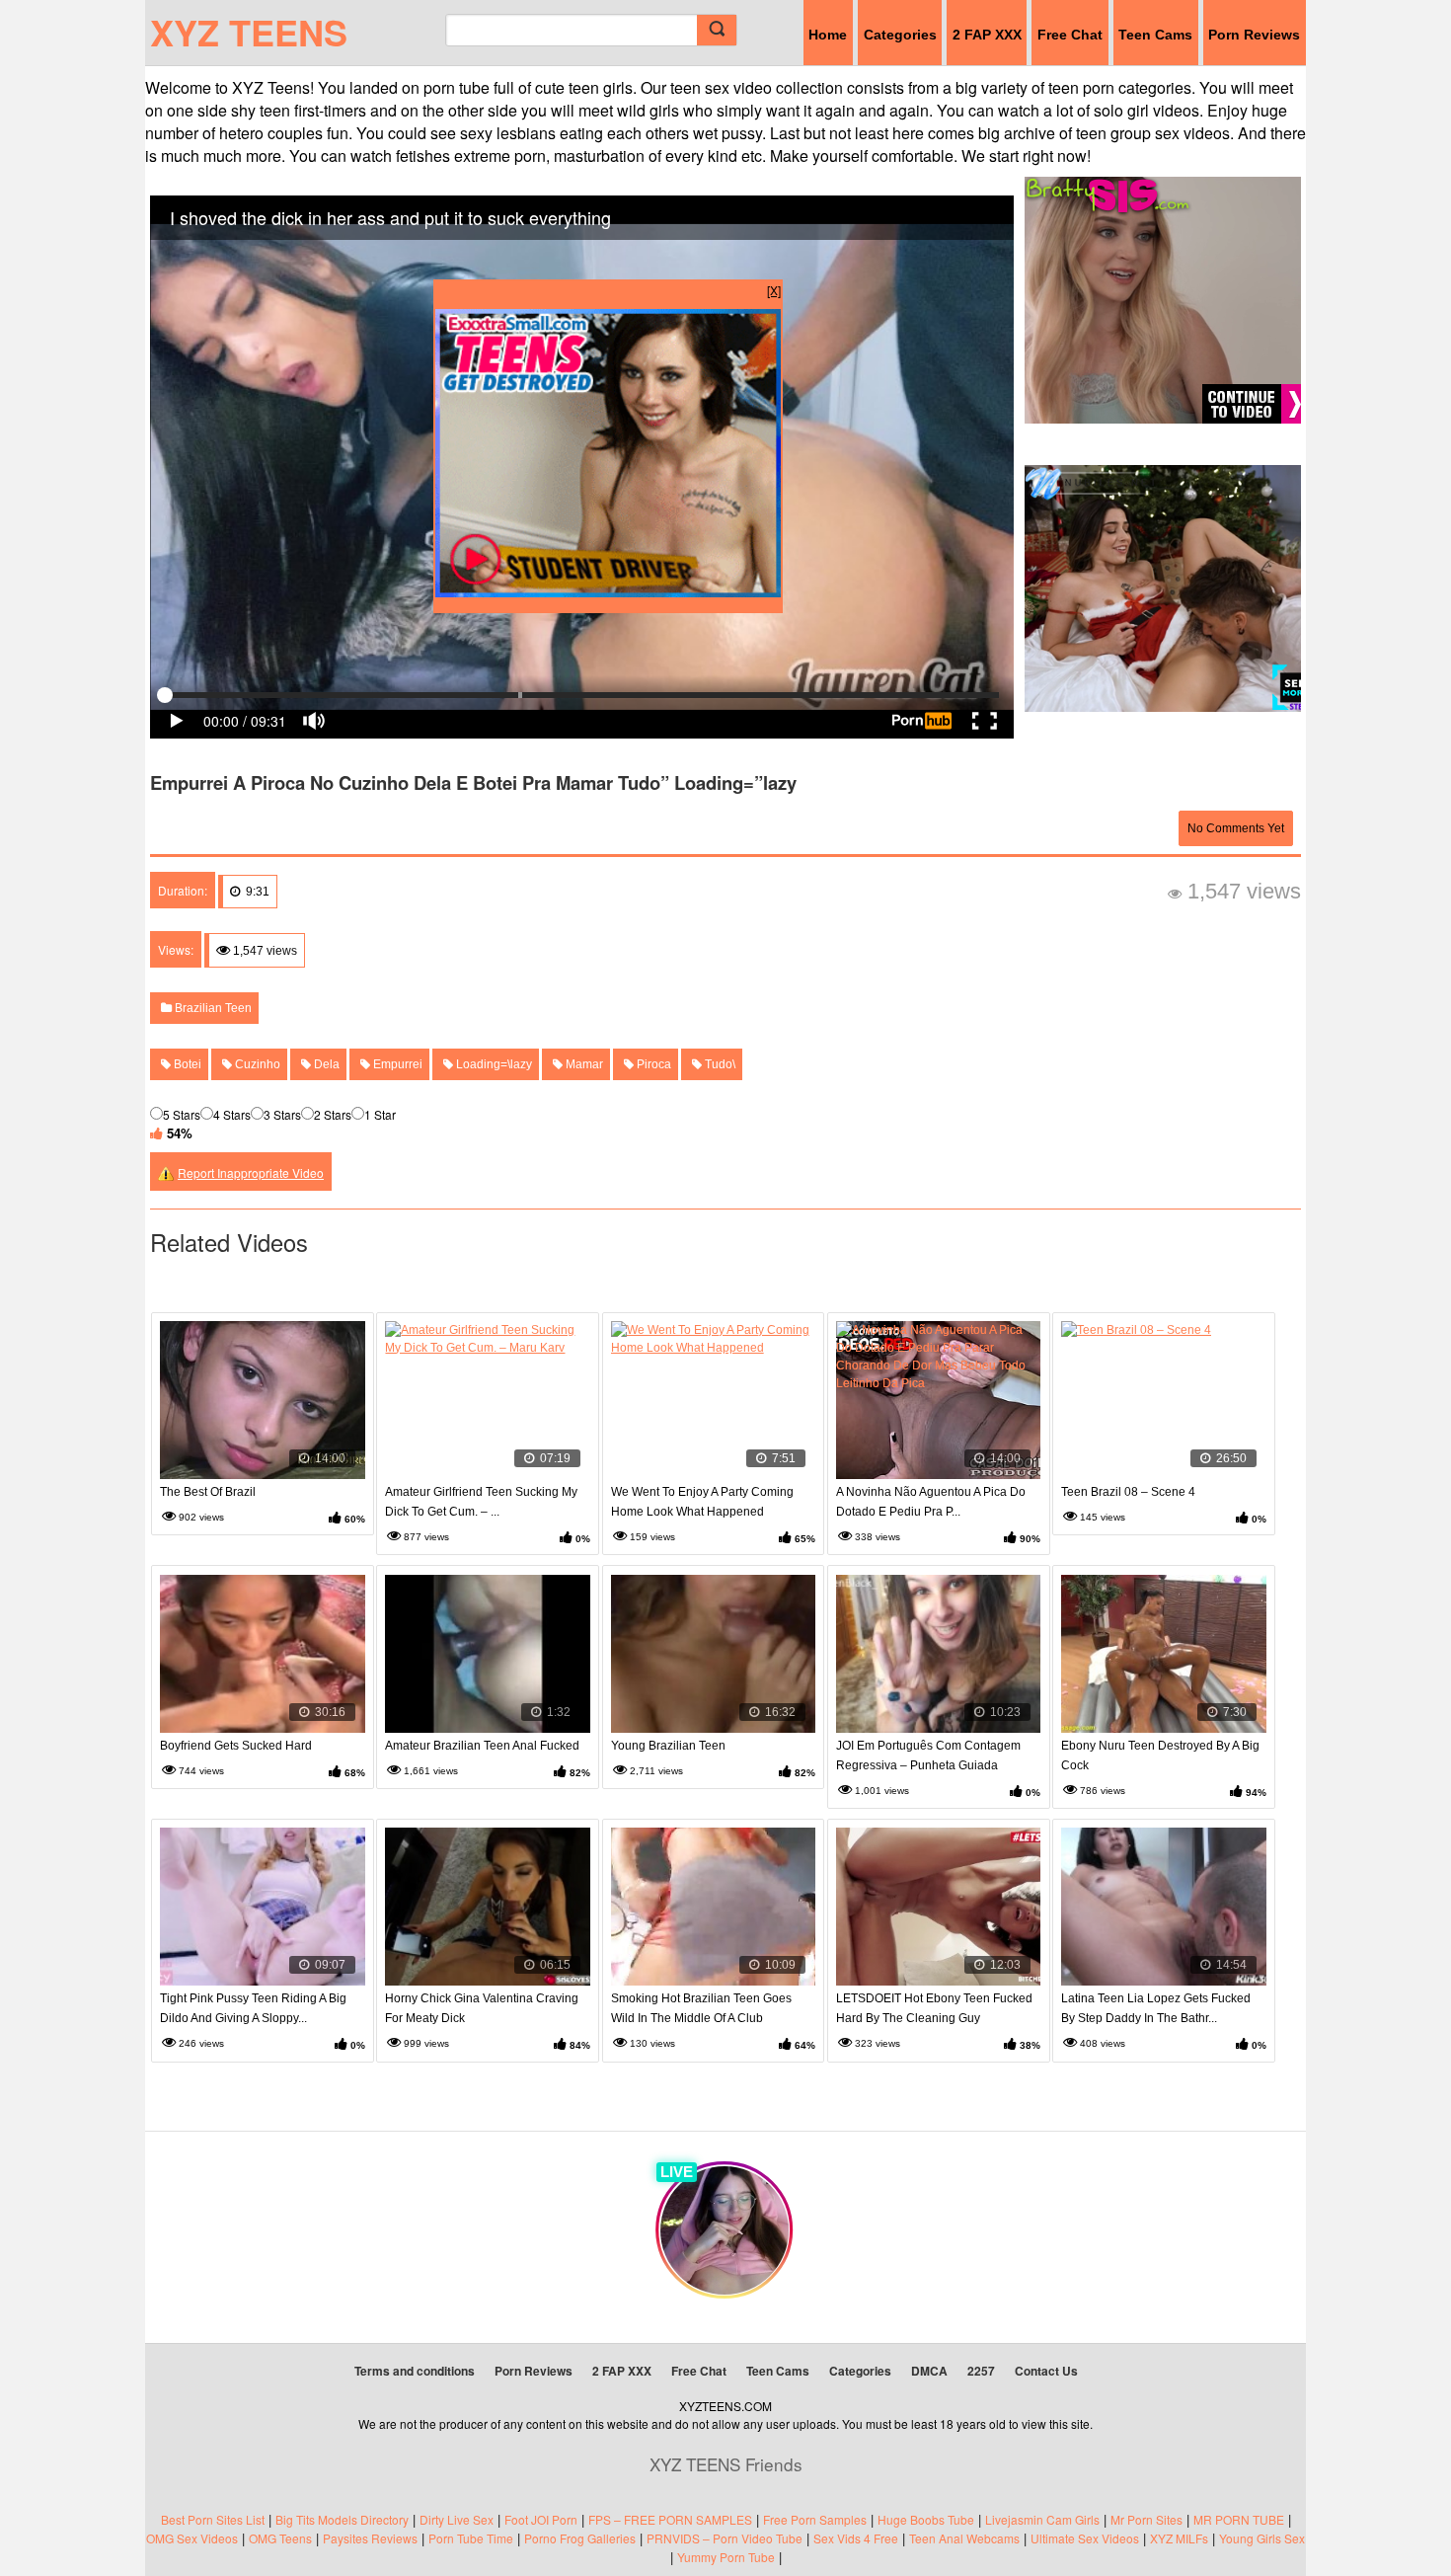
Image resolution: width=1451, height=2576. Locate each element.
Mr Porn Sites (1146, 2519)
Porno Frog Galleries (580, 2538)
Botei (186, 1064)
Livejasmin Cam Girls (1042, 2519)
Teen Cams (1155, 35)
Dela (325, 1064)
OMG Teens (280, 2538)
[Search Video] (717, 30)
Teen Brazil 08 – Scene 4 (1128, 1492)
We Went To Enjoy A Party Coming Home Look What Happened (702, 1502)
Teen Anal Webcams (964, 2538)
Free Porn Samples (815, 2519)
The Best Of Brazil (208, 1492)
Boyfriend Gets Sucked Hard (236, 1746)
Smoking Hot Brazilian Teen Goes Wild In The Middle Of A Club (701, 2008)
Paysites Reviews (370, 2538)
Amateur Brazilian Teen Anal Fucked (482, 1746)
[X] (774, 290)
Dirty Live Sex (457, 2519)
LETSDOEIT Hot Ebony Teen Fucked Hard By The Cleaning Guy (934, 2008)
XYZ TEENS (249, 32)
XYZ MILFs (1179, 2538)
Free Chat (1070, 35)
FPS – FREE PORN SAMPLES (670, 2519)
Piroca (652, 1064)
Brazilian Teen (212, 1008)
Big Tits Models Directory (342, 2519)
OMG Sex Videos (192, 2538)
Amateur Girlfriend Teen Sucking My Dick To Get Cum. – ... (481, 1502)
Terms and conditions (415, 2371)
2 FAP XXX (987, 35)
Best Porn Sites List (213, 2519)
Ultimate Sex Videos (1085, 2538)
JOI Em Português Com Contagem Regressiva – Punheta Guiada (928, 1756)
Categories (900, 35)
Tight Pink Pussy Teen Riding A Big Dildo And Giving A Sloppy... (253, 2008)
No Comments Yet (1236, 828)
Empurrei (396, 1064)
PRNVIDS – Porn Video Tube (725, 2538)
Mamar (583, 1064)
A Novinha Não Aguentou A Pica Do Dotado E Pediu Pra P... (931, 1502)
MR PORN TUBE (1239, 2519)
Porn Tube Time (471, 2538)
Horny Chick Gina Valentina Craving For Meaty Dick (482, 2008)
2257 (981, 2371)
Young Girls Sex (1262, 2538)
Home (828, 35)
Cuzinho (256, 1064)
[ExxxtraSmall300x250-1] (608, 592)
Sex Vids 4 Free (856, 2538)
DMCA (929, 2371)
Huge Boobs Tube (926, 2519)
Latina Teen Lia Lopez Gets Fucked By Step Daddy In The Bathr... (1156, 2008)
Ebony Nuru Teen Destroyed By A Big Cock (1160, 1756)
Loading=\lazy (493, 1064)
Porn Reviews (1254, 35)
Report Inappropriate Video (251, 1172)
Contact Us (1046, 2371)
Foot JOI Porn (541, 2519)
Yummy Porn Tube (726, 2557)
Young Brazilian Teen (668, 1746)
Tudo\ (719, 1064)
